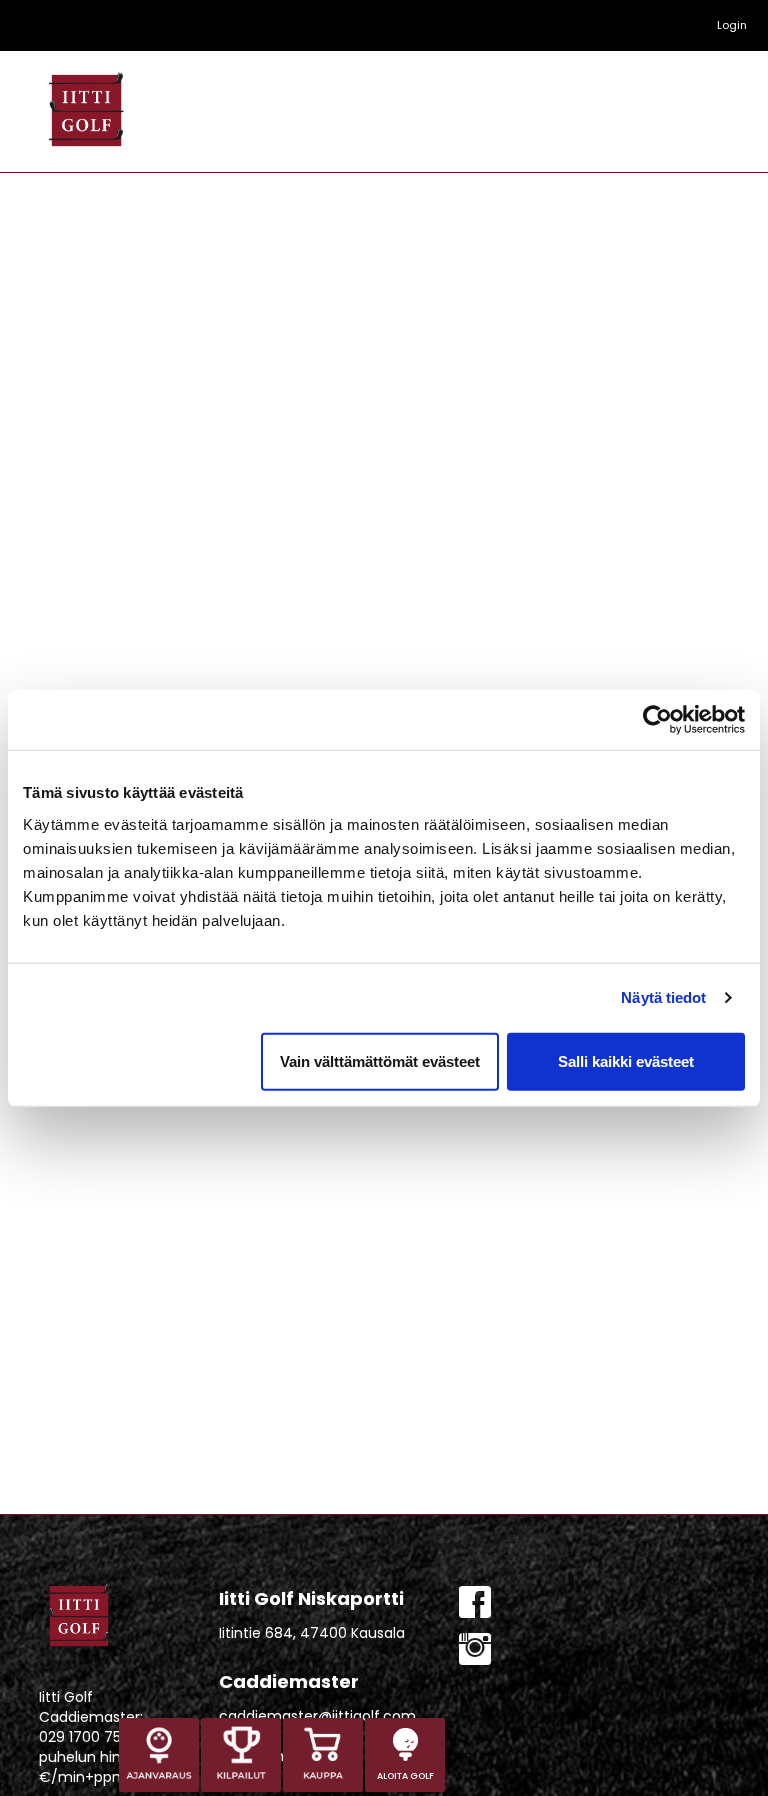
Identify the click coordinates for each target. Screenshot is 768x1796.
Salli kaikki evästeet (626, 1060)
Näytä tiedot (663, 997)
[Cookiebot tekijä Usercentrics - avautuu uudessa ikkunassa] (657, 720)
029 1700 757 (84, 1737)
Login (732, 25)
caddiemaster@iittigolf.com (317, 1716)
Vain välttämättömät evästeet (380, 1060)
